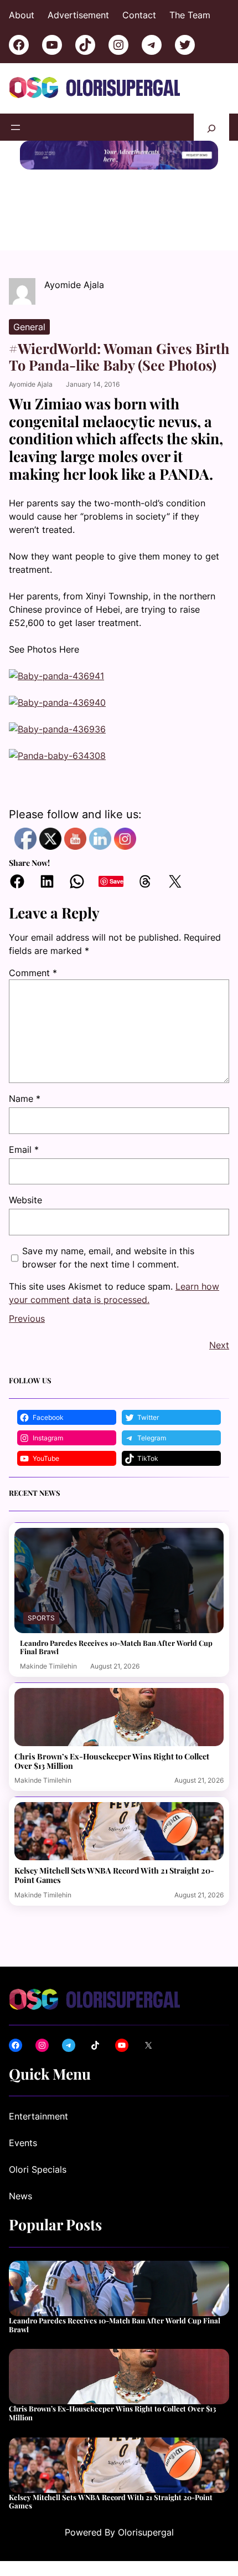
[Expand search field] (211, 127)
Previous (27, 1318)
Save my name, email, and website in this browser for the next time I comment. (108, 1258)
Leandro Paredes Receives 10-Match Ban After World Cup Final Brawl (116, 1647)
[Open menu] (15, 127)
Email (24, 1150)
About (22, 15)
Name (25, 1099)
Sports (41, 1618)
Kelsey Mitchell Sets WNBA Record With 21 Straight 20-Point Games (114, 1875)
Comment (33, 973)
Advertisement (78, 15)
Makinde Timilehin (48, 1666)
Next (219, 1345)
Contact (139, 15)
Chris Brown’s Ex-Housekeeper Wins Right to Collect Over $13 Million (112, 1761)
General (29, 327)
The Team (190, 15)
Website (25, 1200)
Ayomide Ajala (31, 384)
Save (117, 881)
